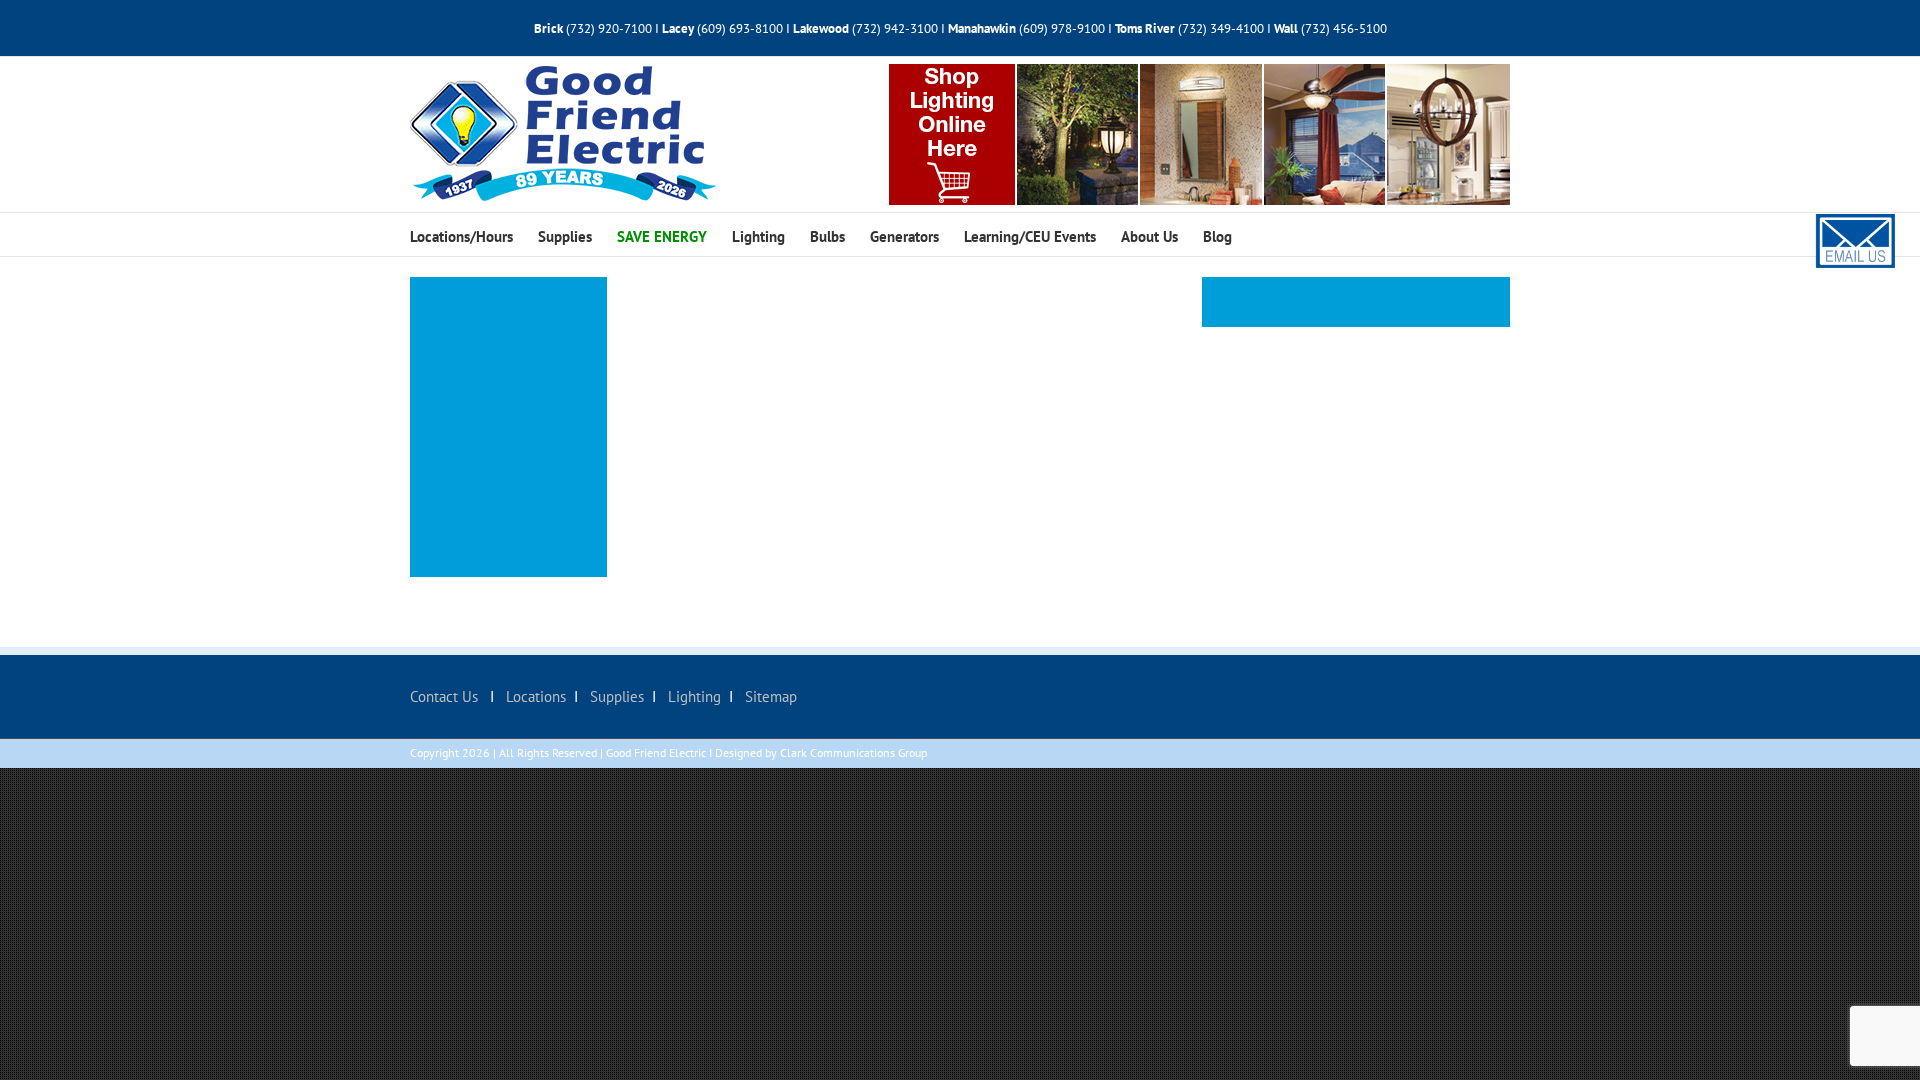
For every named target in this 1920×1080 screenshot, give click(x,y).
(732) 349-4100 (1222, 28)
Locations (534, 696)
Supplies (615, 696)
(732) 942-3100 (895, 28)
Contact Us (446, 696)
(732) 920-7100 (609, 28)
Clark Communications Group (853, 752)
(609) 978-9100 (1062, 28)
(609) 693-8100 (740, 28)
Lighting (692, 696)
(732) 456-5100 (1344, 28)
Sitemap (769, 696)
